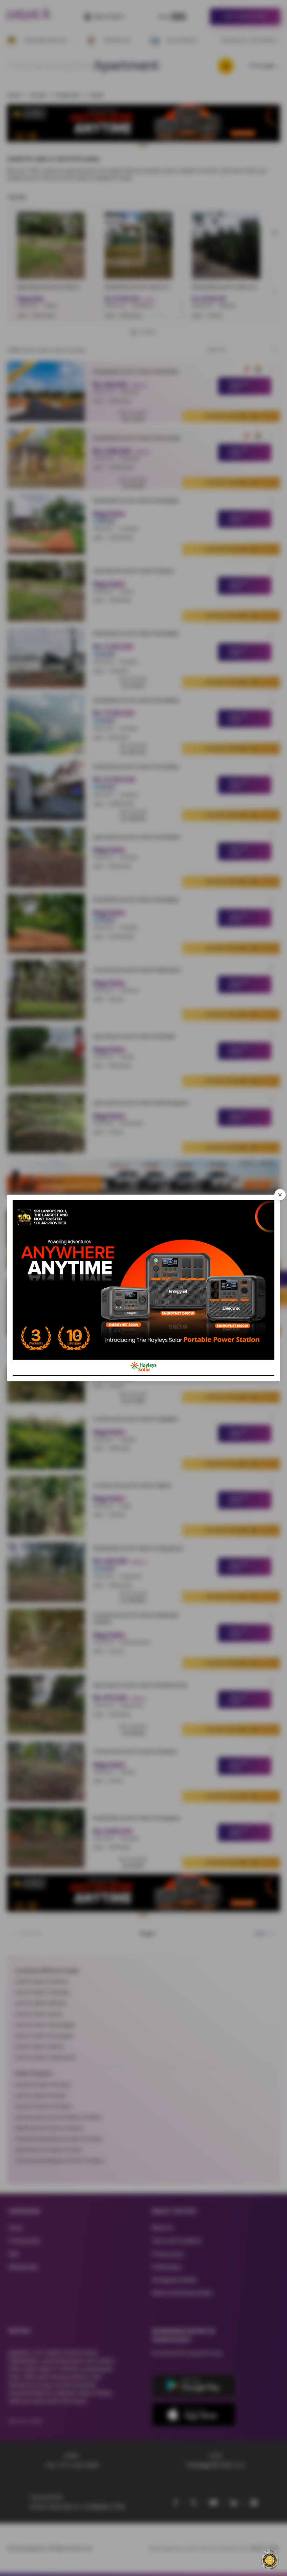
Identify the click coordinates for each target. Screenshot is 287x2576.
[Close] (280, 1195)
